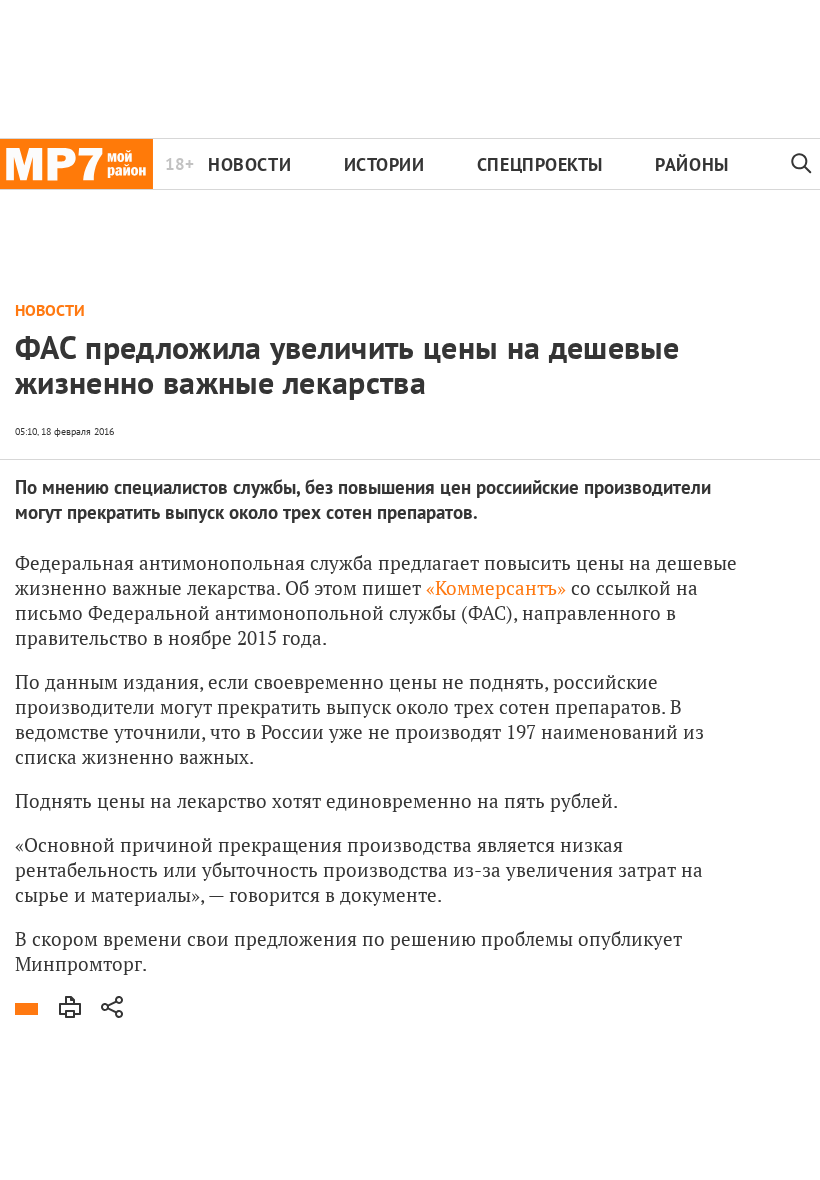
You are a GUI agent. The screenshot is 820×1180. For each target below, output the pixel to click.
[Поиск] (801, 164)
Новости (249, 164)
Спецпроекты (540, 164)
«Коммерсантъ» (496, 587)
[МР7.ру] (76, 164)
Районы (691, 164)
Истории (384, 164)
